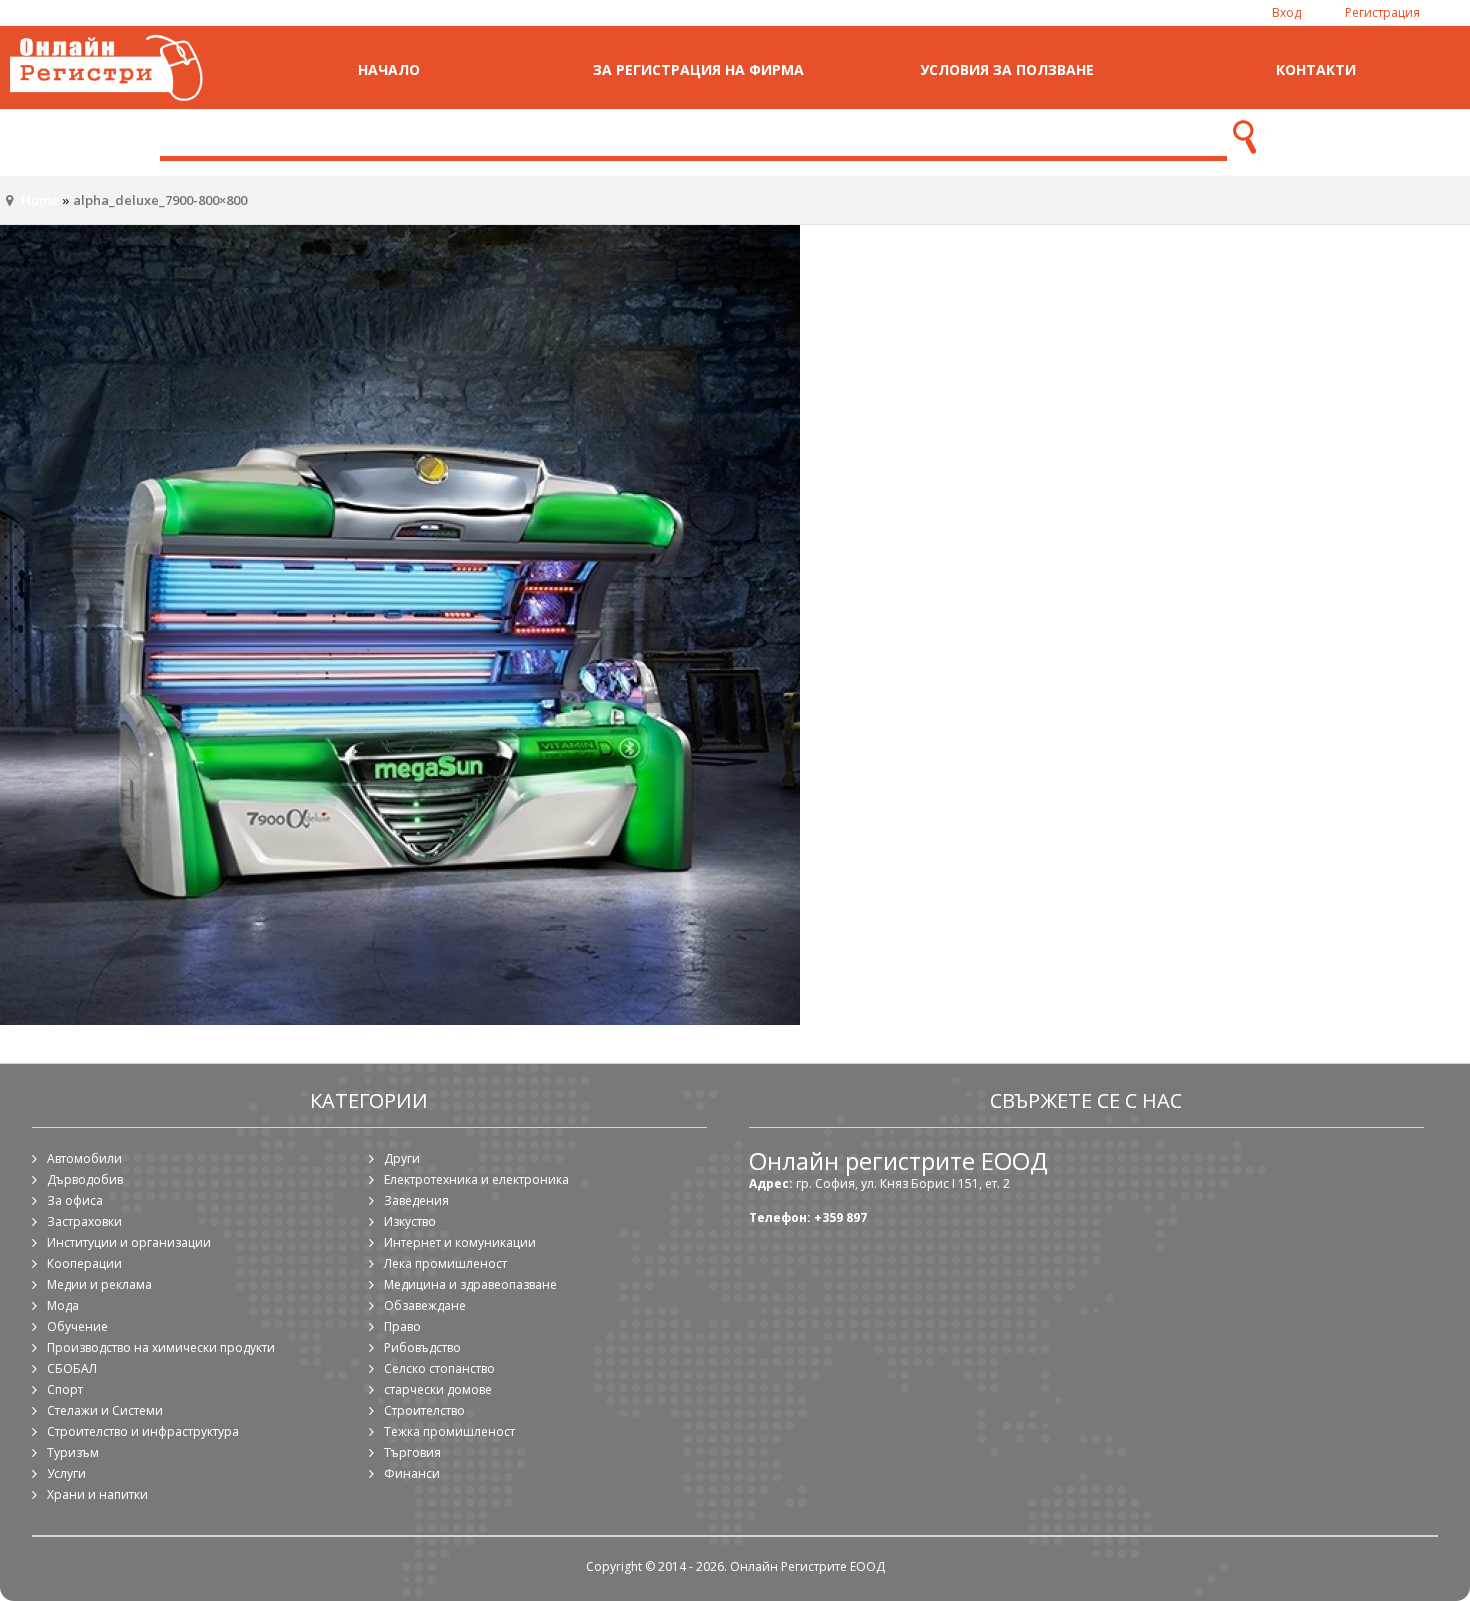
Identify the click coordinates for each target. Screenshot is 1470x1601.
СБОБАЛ (72, 1368)
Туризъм (73, 1452)
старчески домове (438, 1389)
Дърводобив (85, 1179)
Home (40, 200)
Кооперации (84, 1263)
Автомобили (84, 1158)
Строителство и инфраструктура (143, 1431)
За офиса (75, 1200)
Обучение (77, 1326)
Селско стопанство (439, 1368)
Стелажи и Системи (105, 1410)
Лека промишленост (445, 1263)
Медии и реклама (99, 1284)
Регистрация (1382, 12)
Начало (389, 69)
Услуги (66, 1473)
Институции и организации (129, 1242)
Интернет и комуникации (460, 1242)
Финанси (412, 1473)
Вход (1286, 12)
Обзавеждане (425, 1305)
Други (402, 1158)
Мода (63, 1305)
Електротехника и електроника (476, 1179)
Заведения (416, 1200)
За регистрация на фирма (698, 69)
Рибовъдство (422, 1347)
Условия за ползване (1007, 69)
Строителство (424, 1410)
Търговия (412, 1452)
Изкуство (410, 1221)
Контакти (1316, 69)
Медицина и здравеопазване (470, 1284)
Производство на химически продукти (161, 1347)
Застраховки (84, 1221)
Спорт (65, 1389)
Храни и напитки (97, 1494)
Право (402, 1326)
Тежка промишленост (449, 1431)
